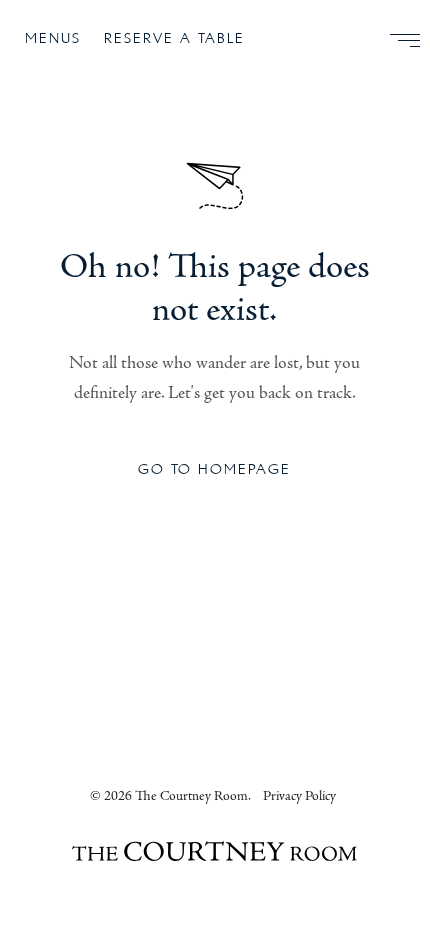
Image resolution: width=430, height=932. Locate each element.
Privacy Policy (299, 796)
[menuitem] (397, 40)
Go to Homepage (214, 469)
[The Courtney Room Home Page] (214, 854)
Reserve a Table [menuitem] (174, 38)
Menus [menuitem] (53, 38)
